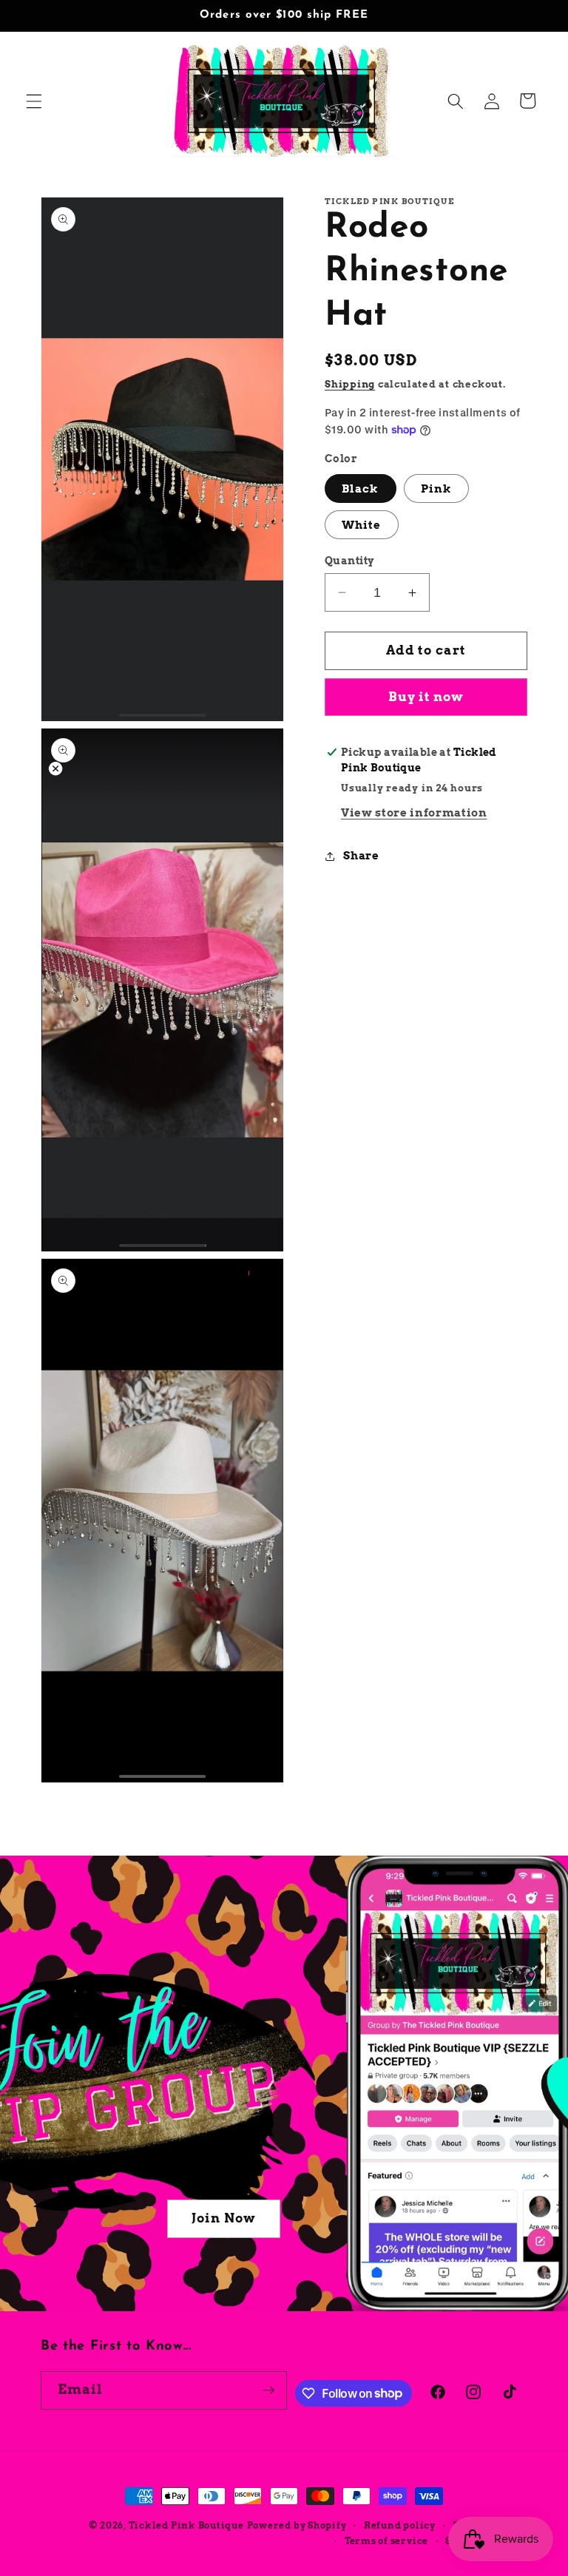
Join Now (224, 2218)
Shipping (350, 384)
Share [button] (361, 855)
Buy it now (426, 697)
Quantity (349, 561)
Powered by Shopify (297, 2525)
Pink (436, 489)
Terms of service (386, 2541)
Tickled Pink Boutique (186, 2525)
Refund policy (400, 2525)
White (362, 525)
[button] (34, 101)
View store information (414, 812)
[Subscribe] (268, 2390)
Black (361, 489)
